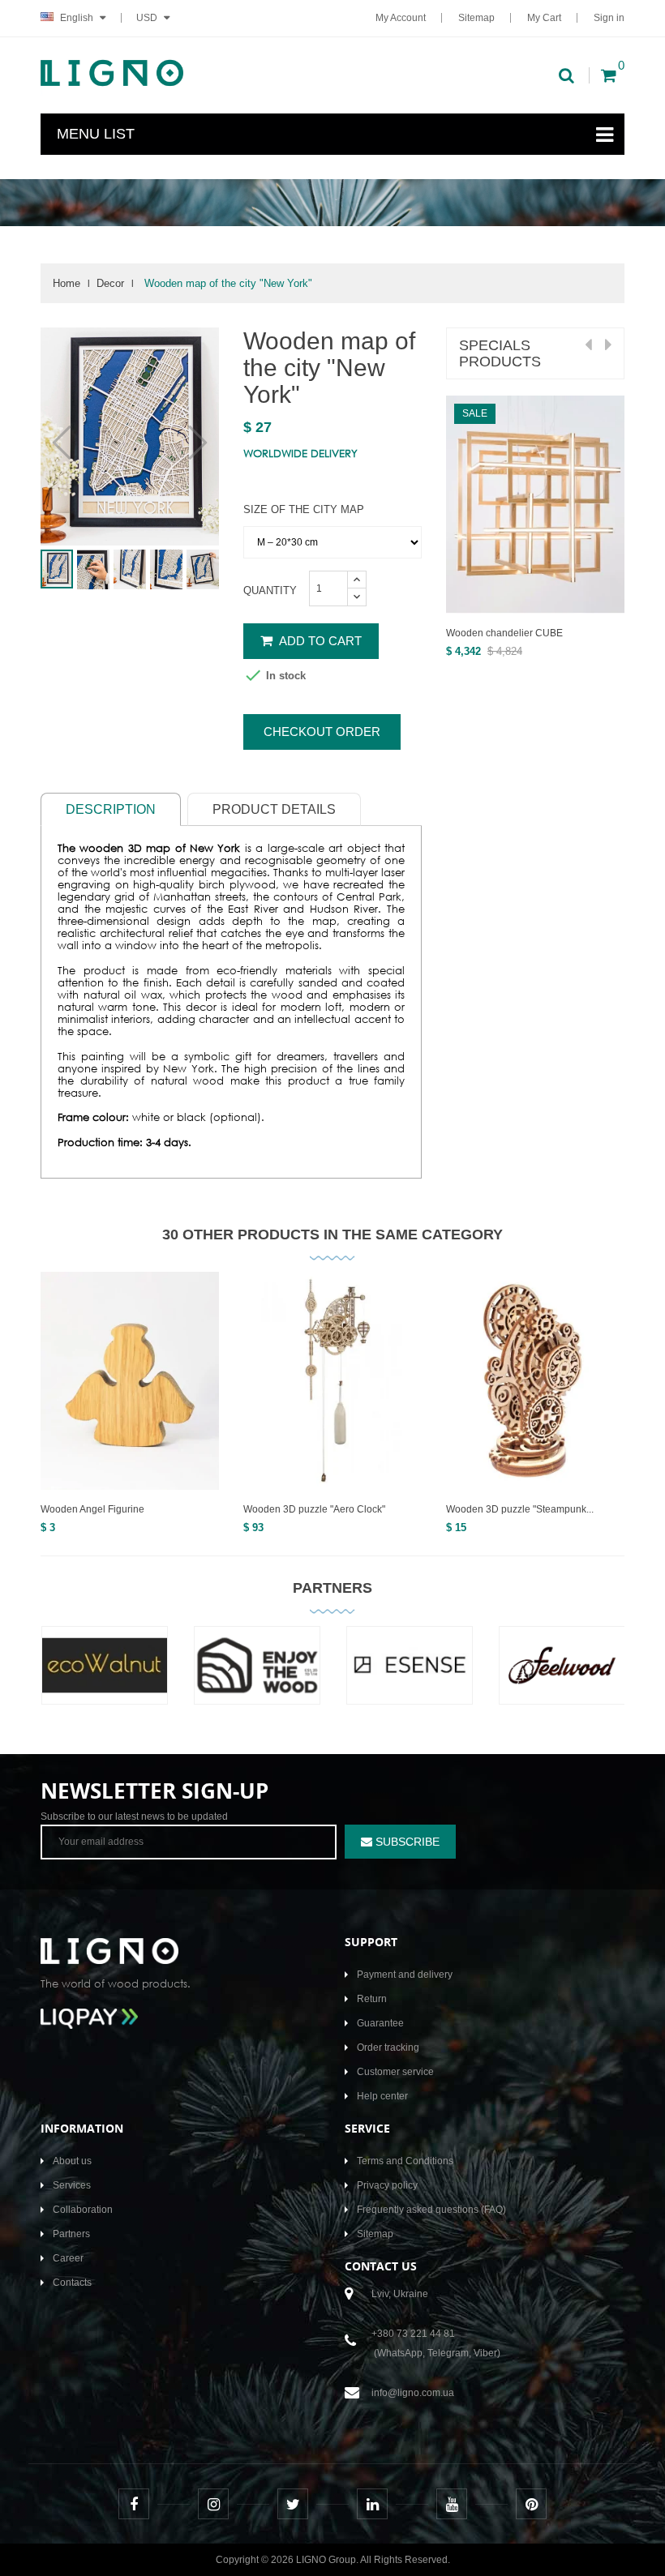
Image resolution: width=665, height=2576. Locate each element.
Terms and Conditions (405, 2161)
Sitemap (476, 18)
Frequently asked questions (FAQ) (431, 2210)
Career (68, 2258)
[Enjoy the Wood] (257, 1677)
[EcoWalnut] (105, 1677)
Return (372, 1999)
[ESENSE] (410, 1677)
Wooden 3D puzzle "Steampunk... (520, 1509)
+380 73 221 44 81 (413, 2334)
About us (72, 2161)
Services (72, 2185)
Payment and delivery (405, 1975)
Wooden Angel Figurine (92, 1509)
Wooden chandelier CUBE (504, 633)
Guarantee (380, 2023)
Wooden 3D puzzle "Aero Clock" (314, 1509)
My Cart (544, 18)
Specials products (500, 353)
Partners (332, 1588)
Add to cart (319, 641)
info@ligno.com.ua (413, 2393)
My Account (401, 18)
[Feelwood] (562, 1677)
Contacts (72, 2283)
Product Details (274, 809)
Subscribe (406, 1842)
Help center (382, 2096)
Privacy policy (387, 2185)
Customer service (395, 2072)
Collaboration (83, 2210)
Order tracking (388, 2048)
